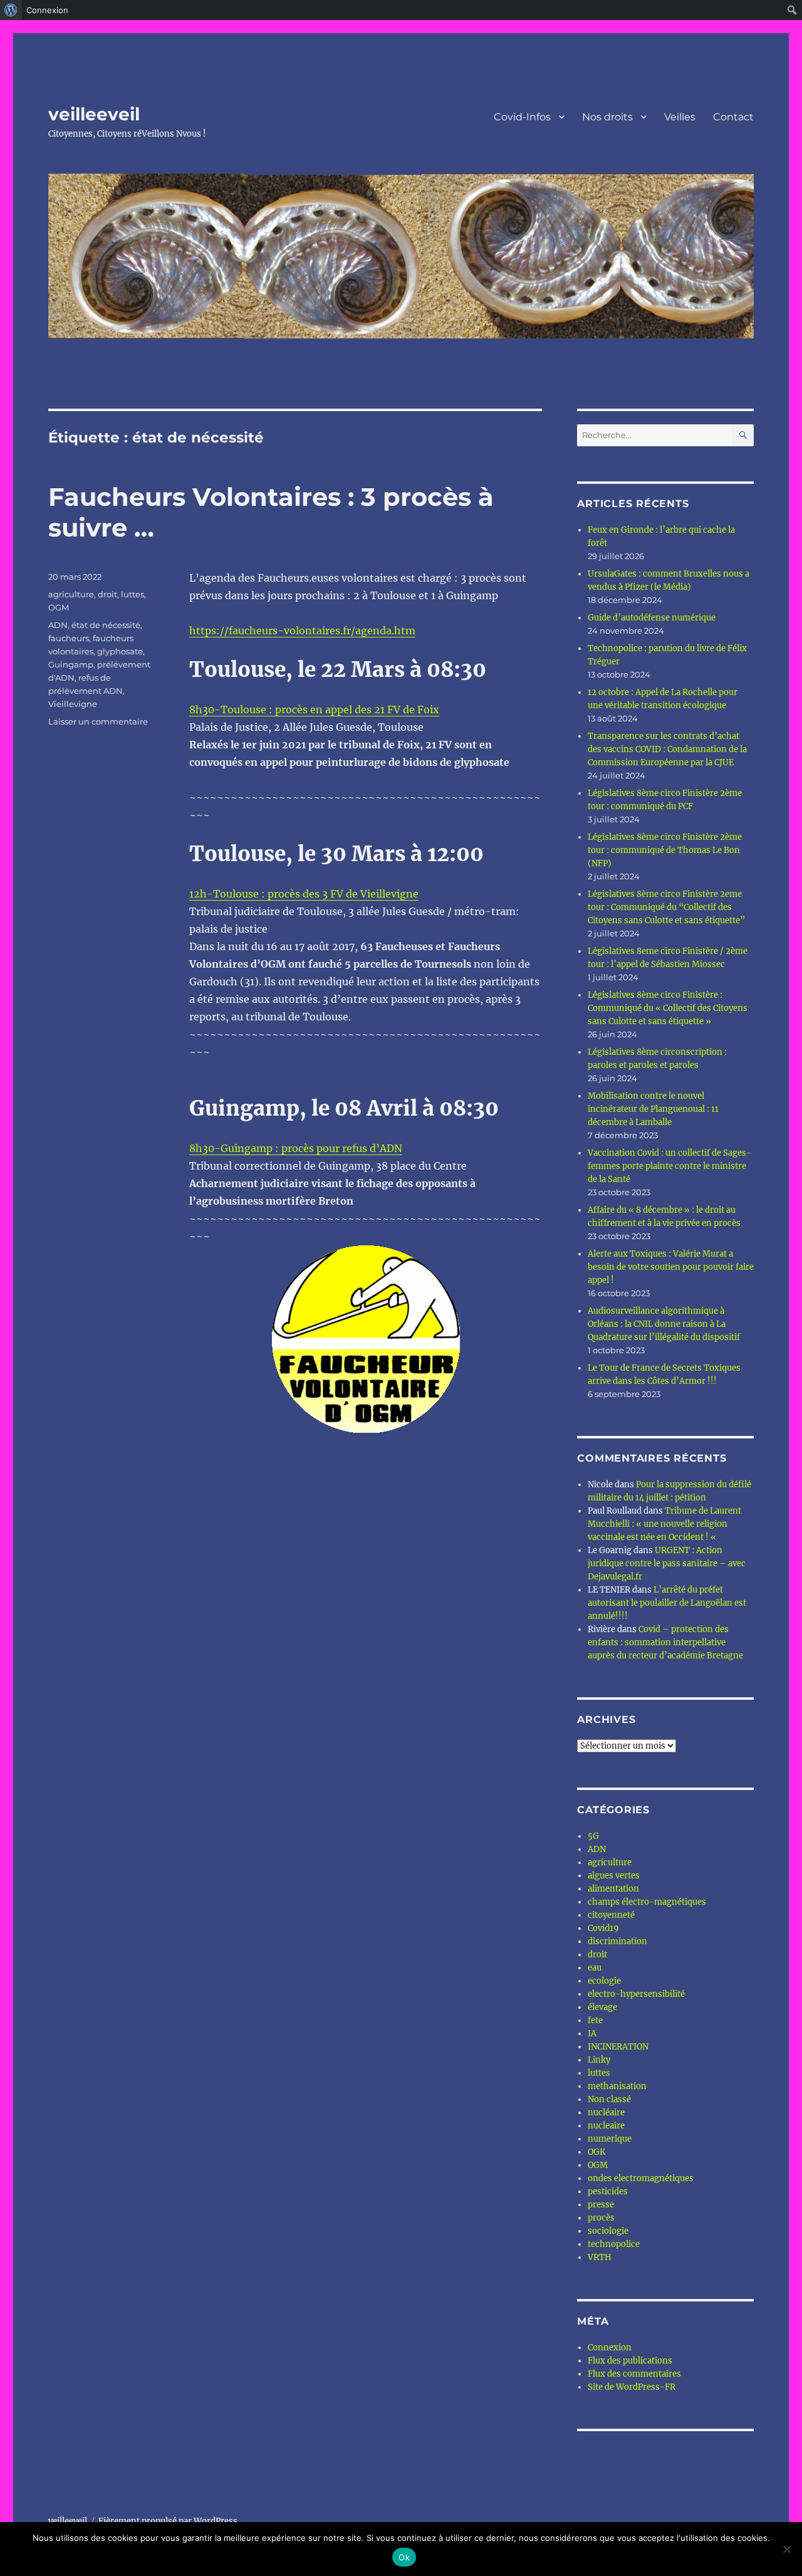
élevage (602, 2007)
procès (601, 2218)
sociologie (608, 2231)
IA (592, 2034)
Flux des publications (630, 2361)
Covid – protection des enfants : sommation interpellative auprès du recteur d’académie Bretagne (665, 1642)
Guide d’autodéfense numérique (652, 618)
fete (595, 2020)
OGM (59, 607)
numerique (610, 2139)
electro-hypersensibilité (636, 1994)
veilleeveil (94, 114)
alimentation (613, 1889)
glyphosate (120, 651)
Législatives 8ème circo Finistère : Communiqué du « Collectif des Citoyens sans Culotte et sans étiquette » (668, 1008)
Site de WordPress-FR (632, 2387)
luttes (133, 594)
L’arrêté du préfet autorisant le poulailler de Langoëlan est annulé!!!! (667, 1603)
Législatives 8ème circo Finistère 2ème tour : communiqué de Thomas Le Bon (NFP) (665, 850)
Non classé (609, 2099)
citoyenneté (611, 1915)
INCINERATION (618, 2047)
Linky (599, 2060)
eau (595, 1968)
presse (601, 2205)
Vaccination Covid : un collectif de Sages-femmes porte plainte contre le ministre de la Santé (669, 1166)
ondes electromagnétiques (641, 2178)
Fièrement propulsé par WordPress (168, 2521)
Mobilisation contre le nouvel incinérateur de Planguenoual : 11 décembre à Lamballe (653, 1109)
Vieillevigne (73, 704)
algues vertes (614, 1876)
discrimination (617, 1941)
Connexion (610, 2348)
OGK (596, 2152)
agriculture (71, 594)
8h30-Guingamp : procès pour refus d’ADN (296, 1148)
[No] (786, 2549)
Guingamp (71, 664)
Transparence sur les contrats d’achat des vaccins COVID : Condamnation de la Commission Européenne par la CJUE (667, 749)
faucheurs (69, 638)
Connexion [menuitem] (47, 10)
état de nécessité (106, 625)
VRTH (600, 2257)
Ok (404, 2557)
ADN (58, 625)
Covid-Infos (522, 117)
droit (107, 594)
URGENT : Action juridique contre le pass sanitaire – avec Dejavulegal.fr (667, 1563)
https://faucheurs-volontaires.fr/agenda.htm (302, 631)
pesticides (608, 2191)
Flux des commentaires (634, 2374)
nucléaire (606, 2113)
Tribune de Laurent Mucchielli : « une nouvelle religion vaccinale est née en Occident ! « (664, 1524)
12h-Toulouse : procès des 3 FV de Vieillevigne (304, 894)
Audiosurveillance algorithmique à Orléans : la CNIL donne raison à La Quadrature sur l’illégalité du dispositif (664, 1324)
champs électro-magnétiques (647, 1902)
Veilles (680, 117)
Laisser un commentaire (98, 721)
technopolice (614, 2244)
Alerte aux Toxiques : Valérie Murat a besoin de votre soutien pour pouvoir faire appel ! (671, 1267)
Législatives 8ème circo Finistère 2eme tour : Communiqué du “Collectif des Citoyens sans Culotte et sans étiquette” (666, 907)
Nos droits (607, 117)
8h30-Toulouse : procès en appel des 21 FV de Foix (314, 709)
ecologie (604, 1981)
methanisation (617, 2086)
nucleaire (606, 2126)
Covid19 (603, 1928)
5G (593, 1836)
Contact (733, 117)
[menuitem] (11, 10)
